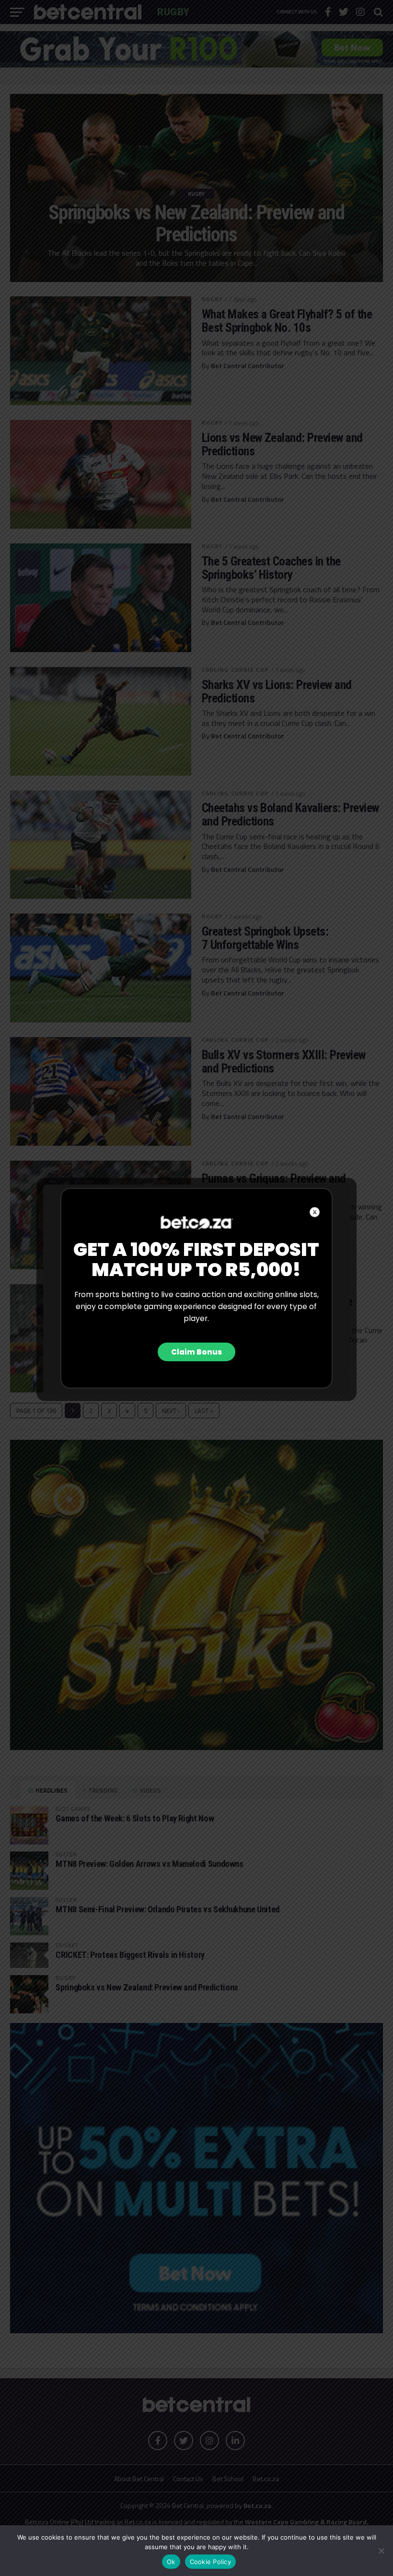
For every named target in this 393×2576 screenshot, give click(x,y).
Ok (171, 2562)
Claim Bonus (196, 1352)
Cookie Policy (210, 2562)
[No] (381, 2551)
